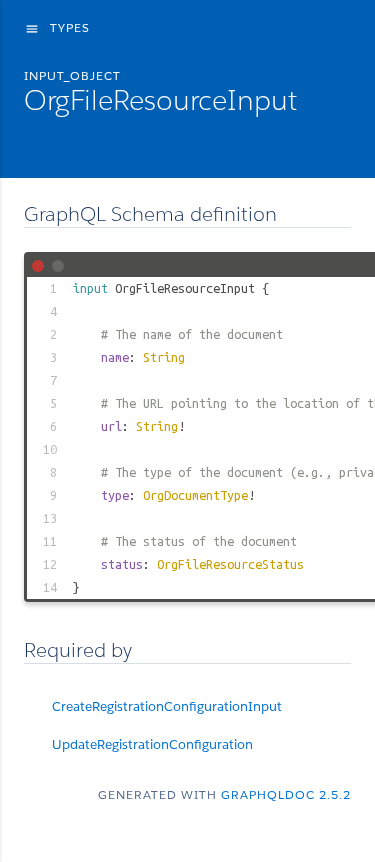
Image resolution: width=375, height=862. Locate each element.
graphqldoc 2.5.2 (286, 794)
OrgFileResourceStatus (230, 564)
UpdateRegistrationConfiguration (152, 744)
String (164, 357)
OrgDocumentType (195, 495)
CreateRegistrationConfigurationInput (167, 706)
